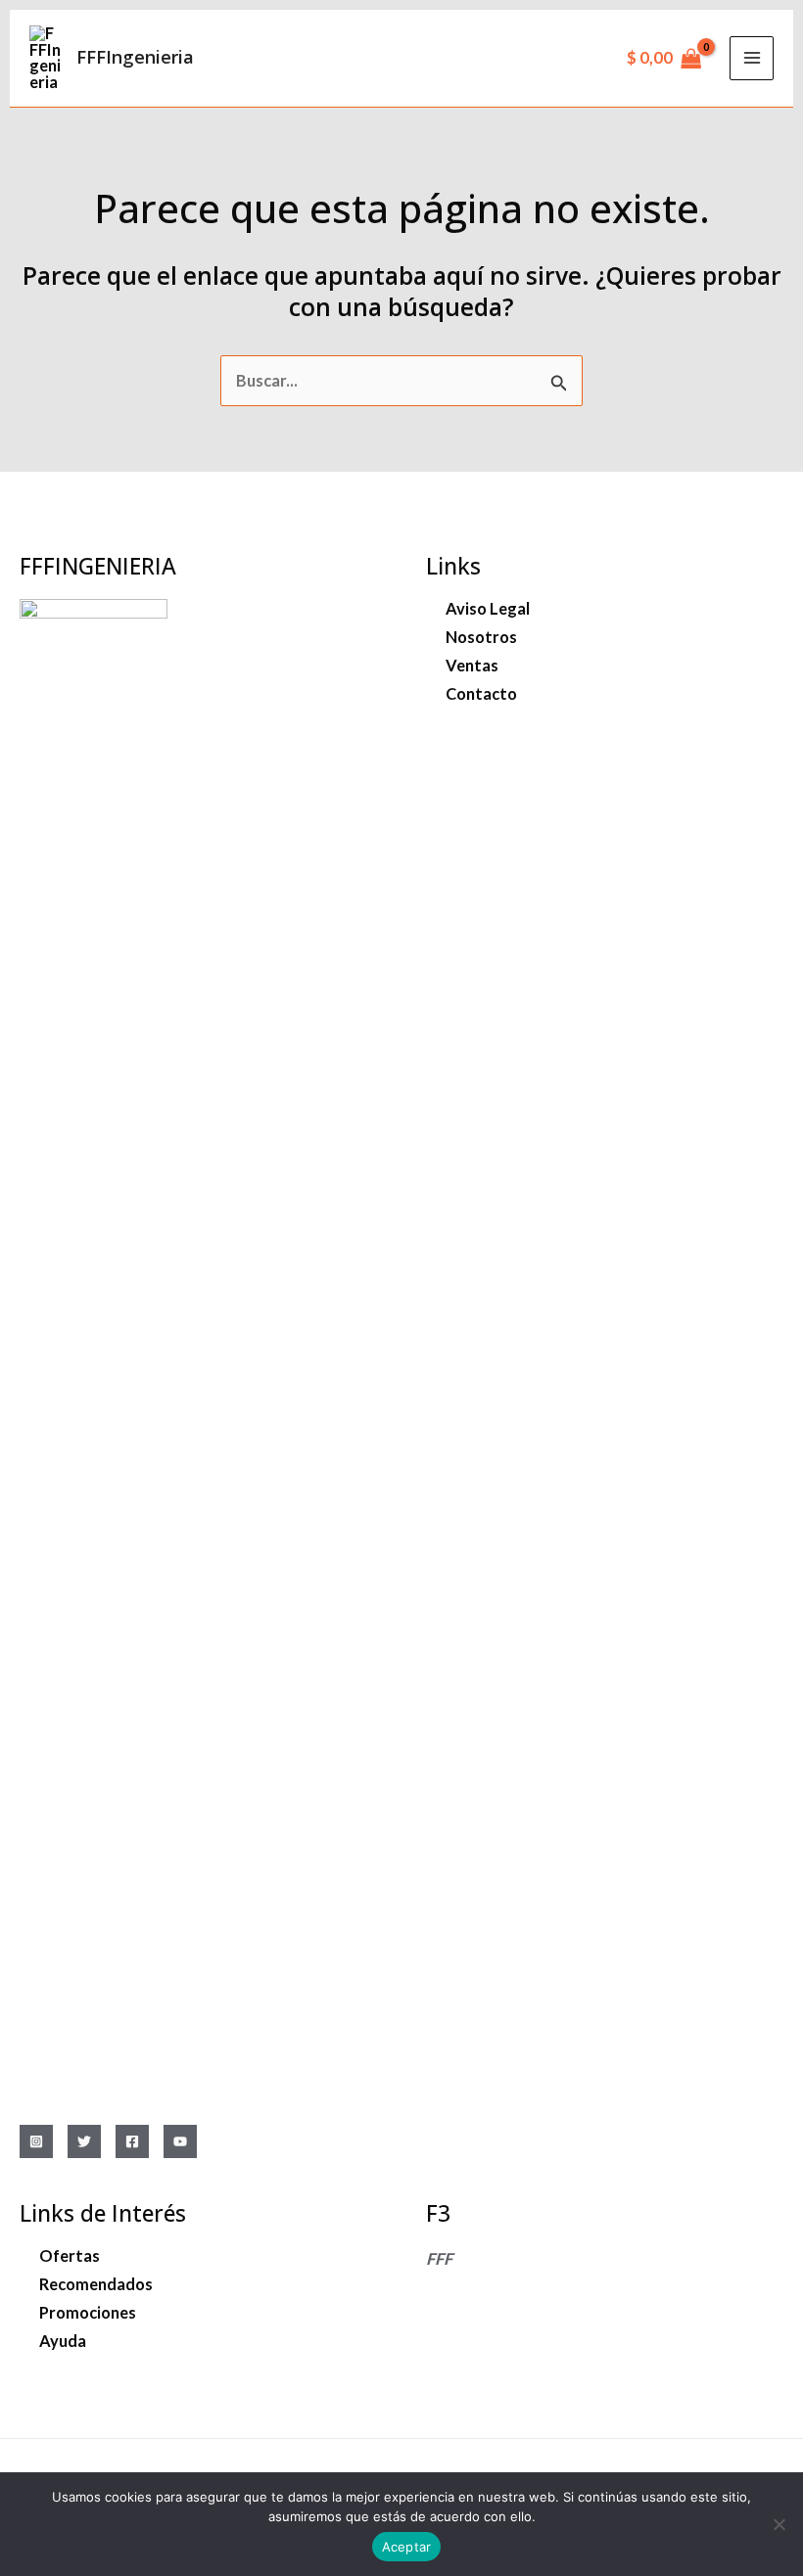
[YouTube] (180, 2141)
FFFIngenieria (135, 57)
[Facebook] (132, 2141)
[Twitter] (84, 2141)
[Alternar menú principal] (752, 58)
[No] (779, 2524)
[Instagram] (36, 2141)
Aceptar (407, 2547)
